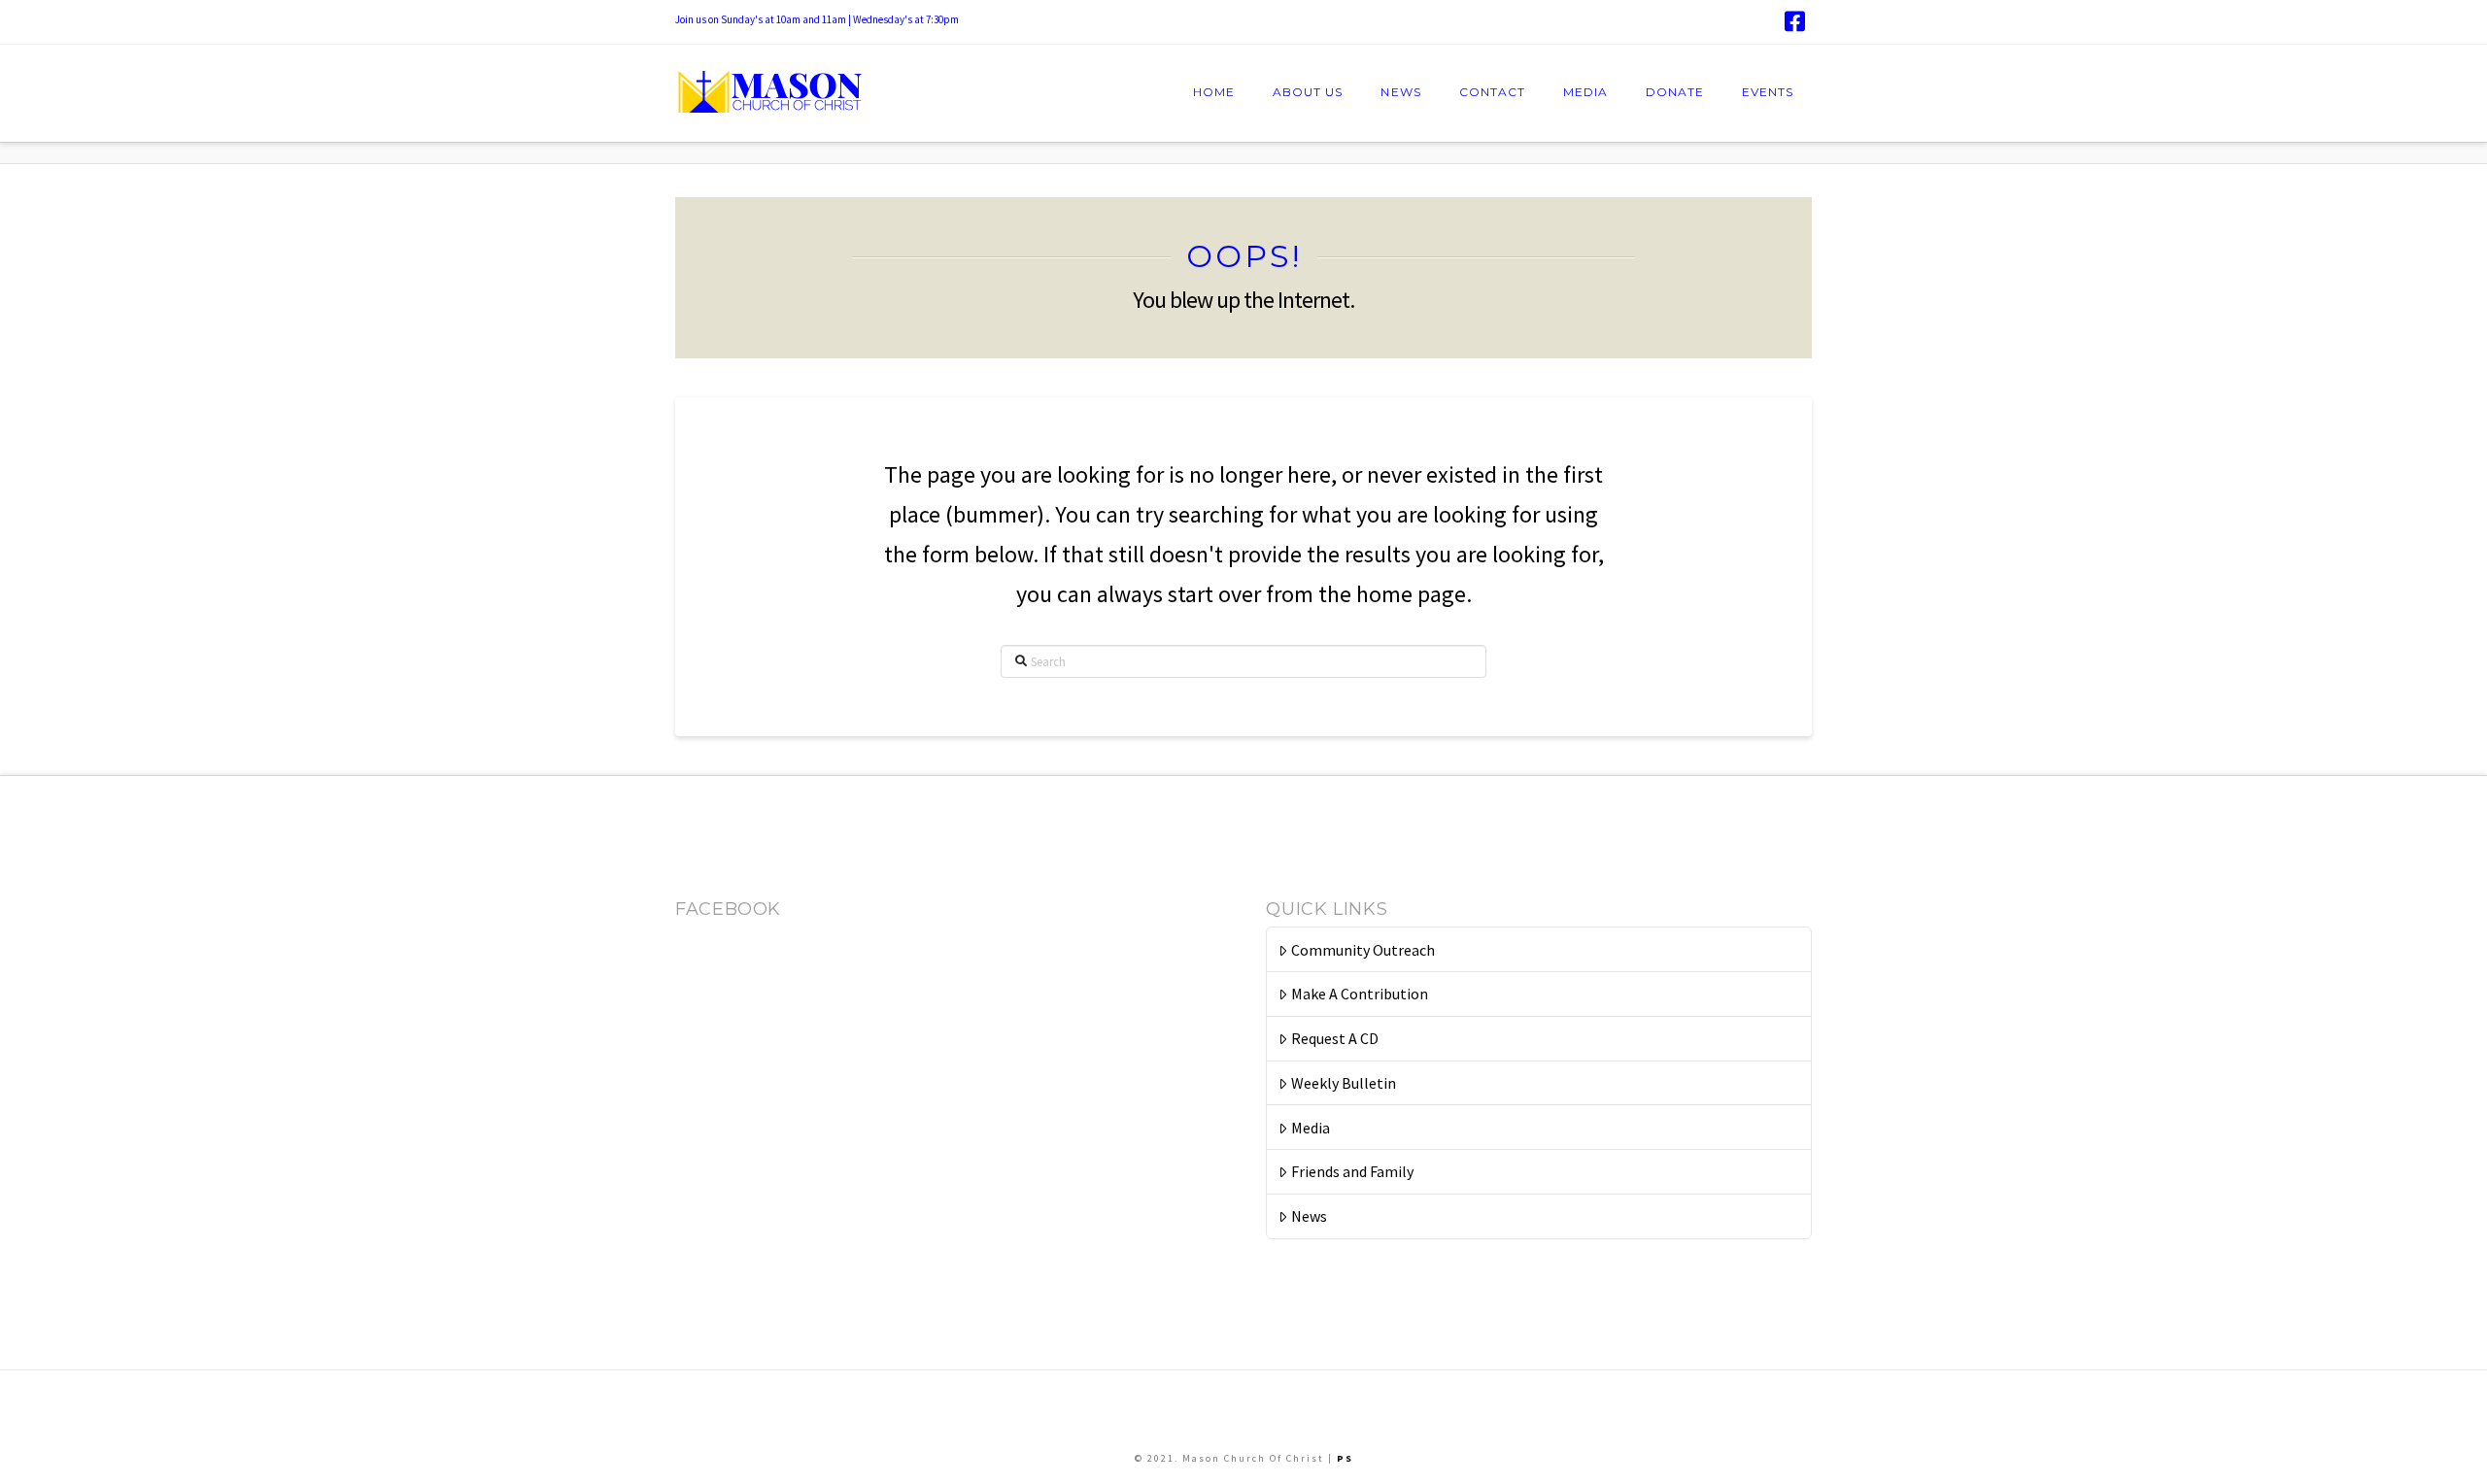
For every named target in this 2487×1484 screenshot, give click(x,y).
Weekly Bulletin (1344, 1083)
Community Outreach (1363, 950)
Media (1311, 1128)
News (1309, 1216)
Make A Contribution (1360, 994)
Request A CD (1335, 1038)
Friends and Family (1352, 1171)
